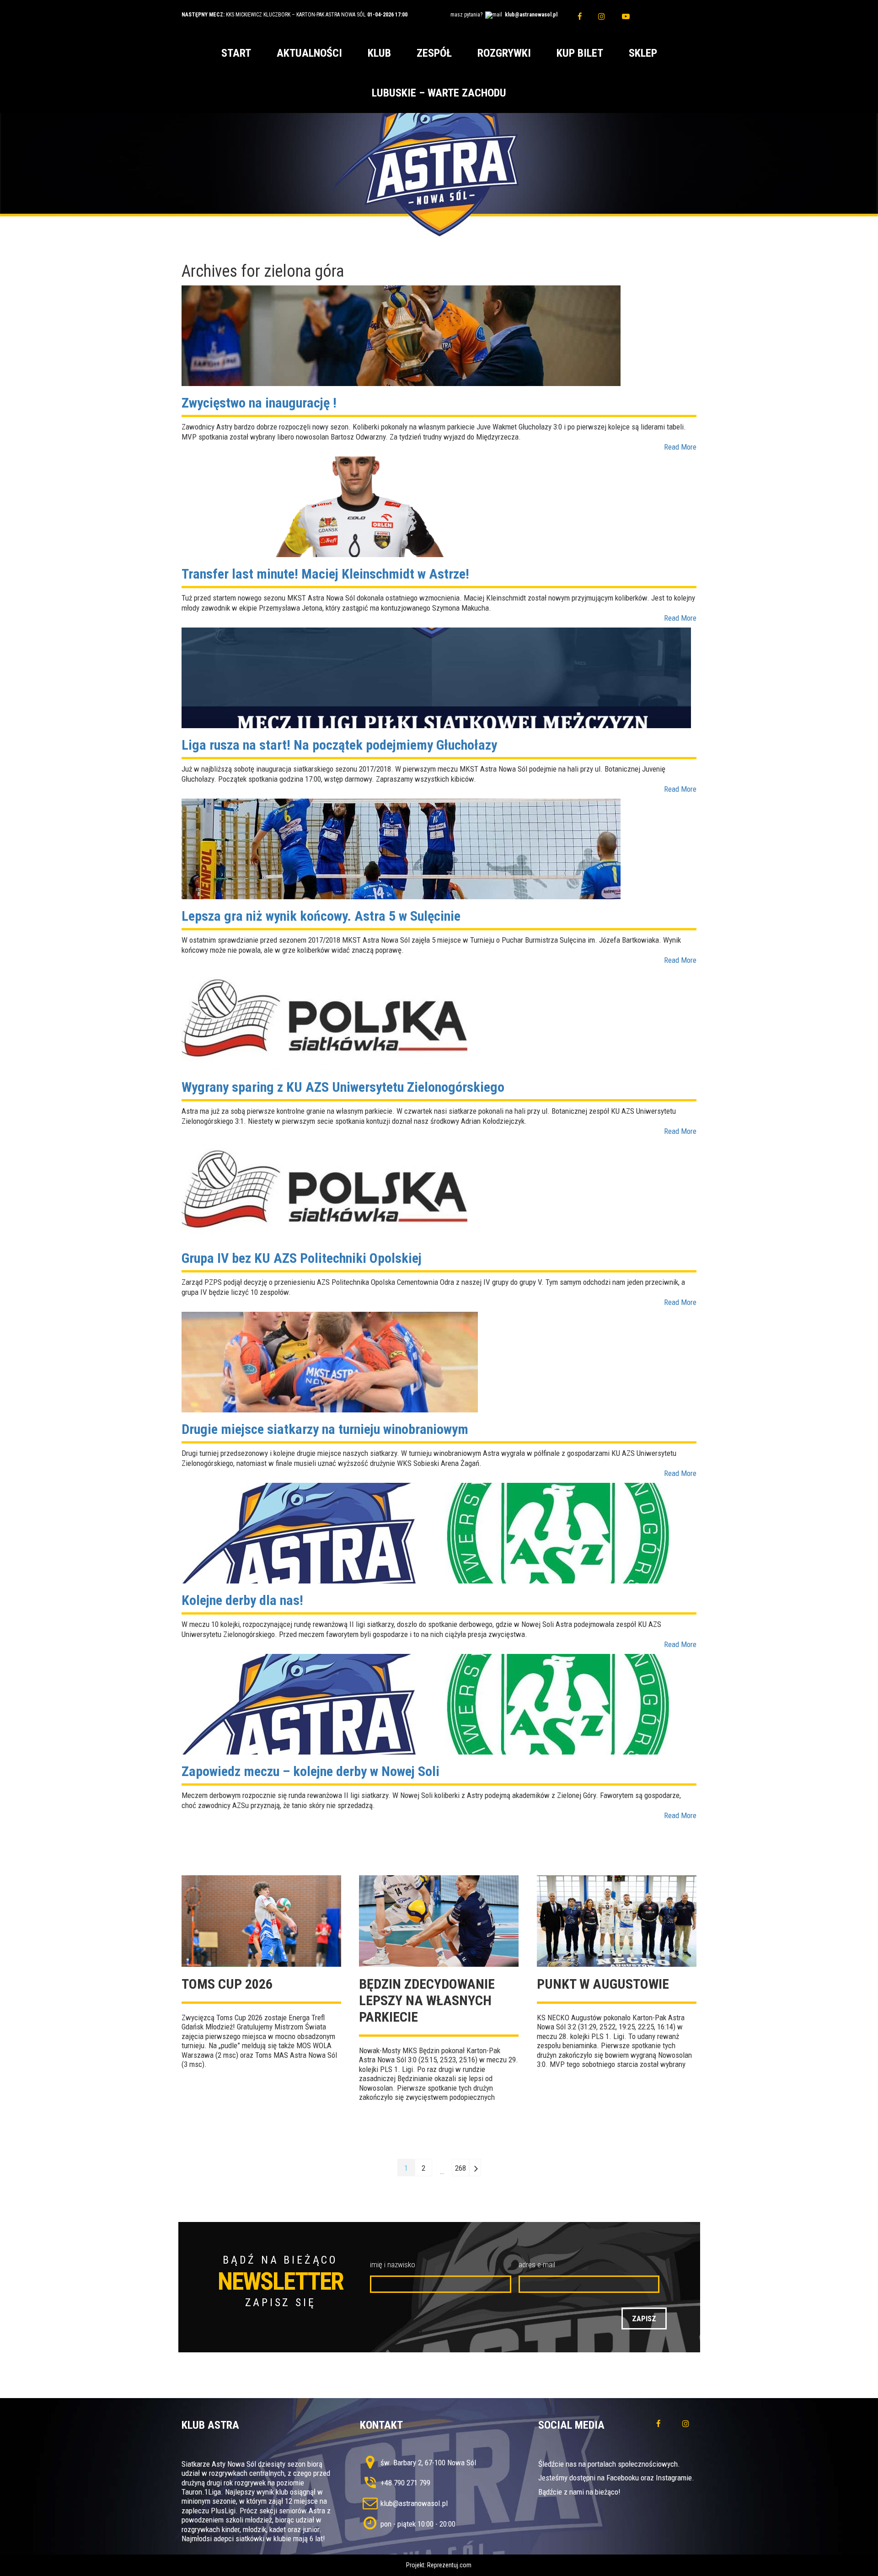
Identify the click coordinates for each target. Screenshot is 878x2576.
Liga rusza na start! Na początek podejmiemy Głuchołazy (339, 745)
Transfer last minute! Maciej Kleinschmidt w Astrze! (325, 574)
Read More (680, 447)
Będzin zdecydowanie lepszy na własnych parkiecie (427, 2000)
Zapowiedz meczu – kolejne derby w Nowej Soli (311, 1771)
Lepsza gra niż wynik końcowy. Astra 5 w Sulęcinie (321, 916)
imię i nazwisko (393, 2265)
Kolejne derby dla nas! (242, 1600)
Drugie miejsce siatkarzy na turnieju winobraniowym (325, 1429)
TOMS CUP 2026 (227, 1984)
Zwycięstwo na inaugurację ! (259, 403)
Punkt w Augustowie (603, 1984)
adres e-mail (537, 2265)
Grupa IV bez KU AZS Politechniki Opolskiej (302, 1258)
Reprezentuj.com (449, 2565)
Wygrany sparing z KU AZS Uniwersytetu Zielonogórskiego (343, 1087)
